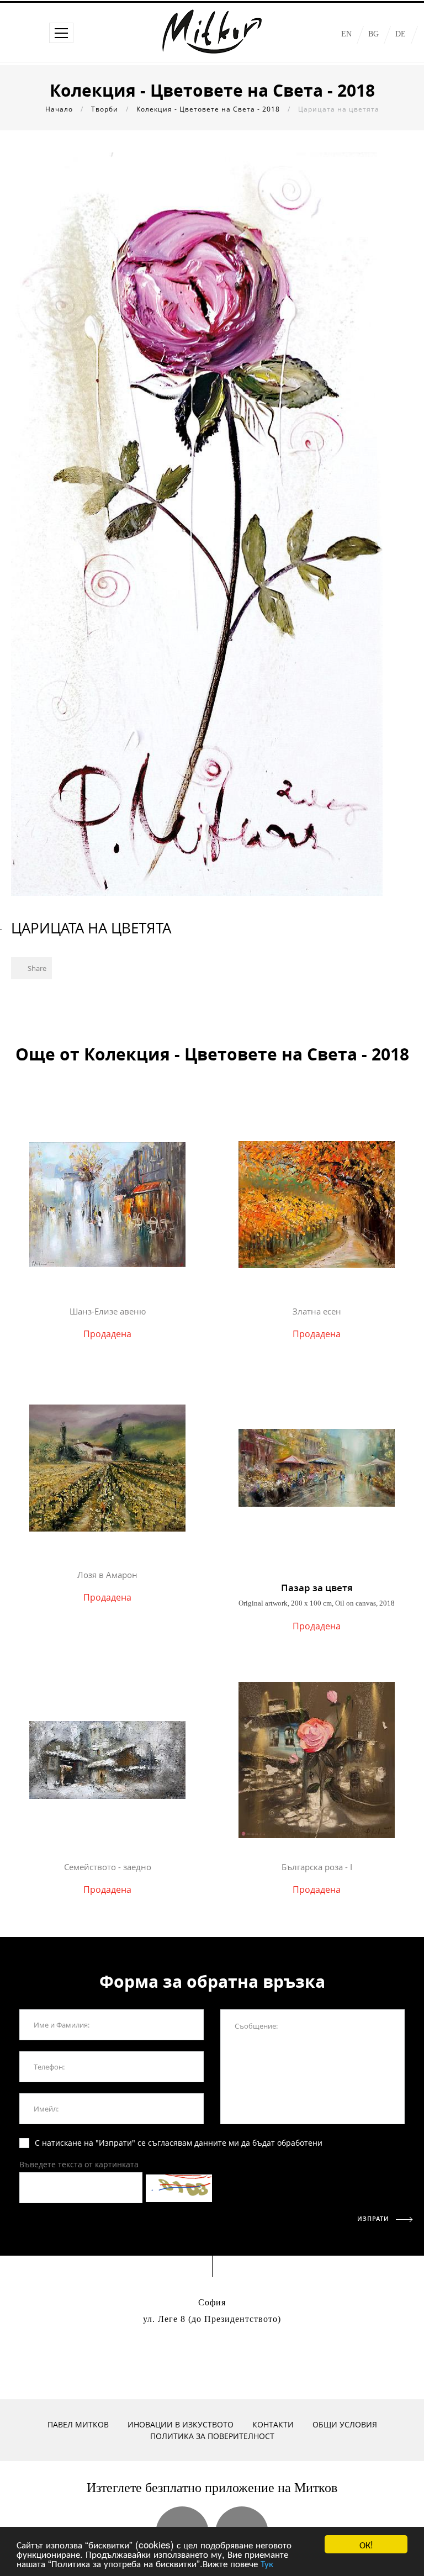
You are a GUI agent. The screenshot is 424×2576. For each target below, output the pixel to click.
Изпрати (374, 2218)
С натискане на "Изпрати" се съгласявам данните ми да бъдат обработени (179, 2143)
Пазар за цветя (317, 1588)
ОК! (366, 2544)
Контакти (273, 2424)
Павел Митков (78, 2424)
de (401, 34)
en (346, 34)
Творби (105, 109)
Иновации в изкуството (181, 2424)
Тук (267, 2563)
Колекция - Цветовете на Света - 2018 (208, 109)
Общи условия (345, 2424)
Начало (59, 109)
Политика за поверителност (212, 2436)
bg (373, 34)
